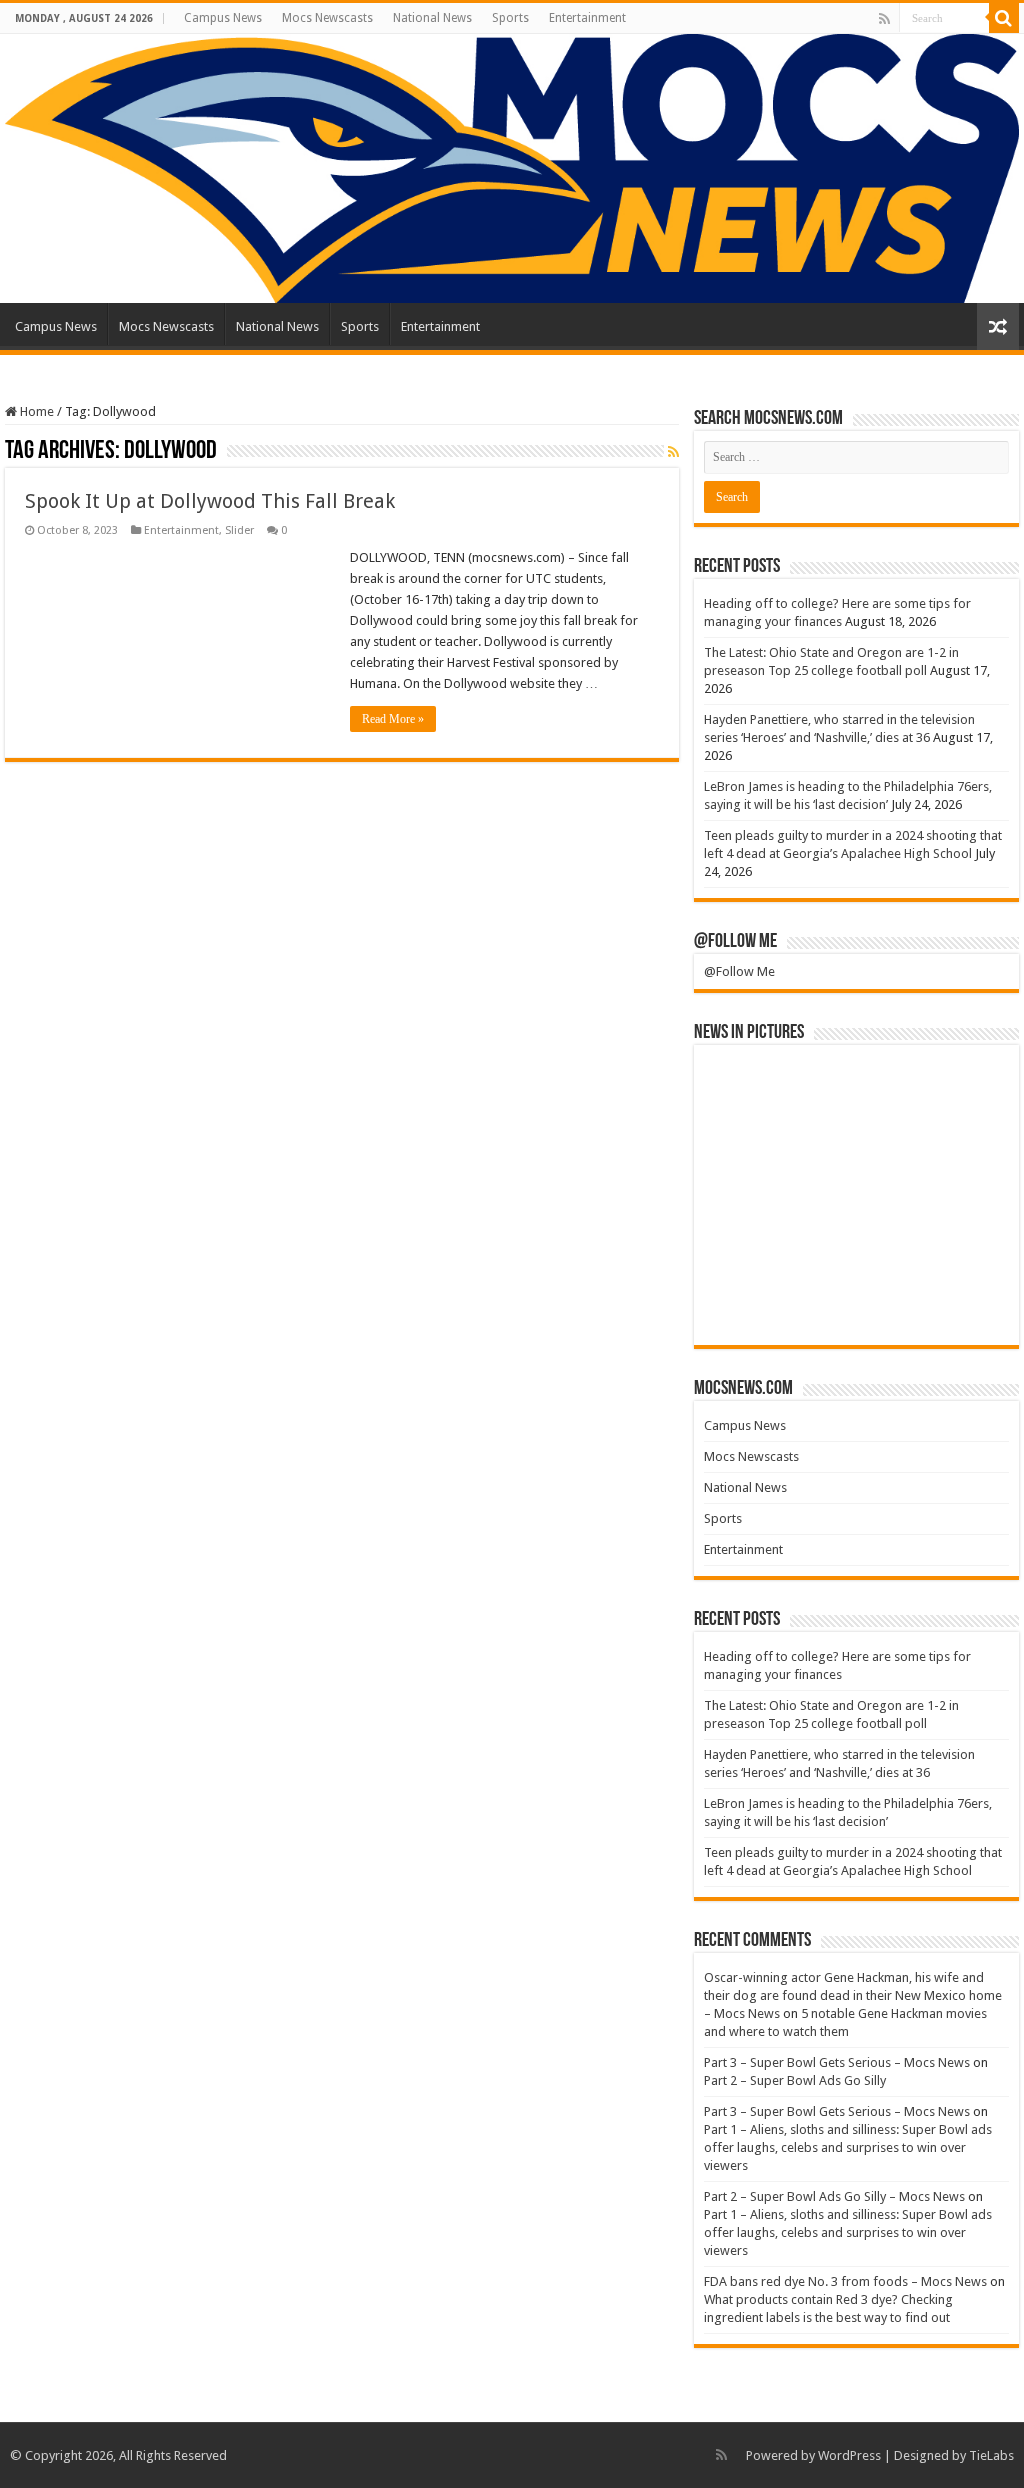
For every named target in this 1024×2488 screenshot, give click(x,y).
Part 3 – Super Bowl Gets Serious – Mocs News (837, 2062)
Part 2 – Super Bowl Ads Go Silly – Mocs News (834, 2196)
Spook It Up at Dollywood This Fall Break (210, 501)
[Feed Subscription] (673, 452)
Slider (239, 530)
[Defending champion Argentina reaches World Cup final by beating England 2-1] (856, 1300)
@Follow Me (735, 942)
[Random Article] (998, 326)
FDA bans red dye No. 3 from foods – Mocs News (845, 2281)
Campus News (223, 18)
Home (35, 411)
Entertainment (587, 18)
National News (432, 18)
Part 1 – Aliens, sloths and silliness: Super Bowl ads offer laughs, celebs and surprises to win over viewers (848, 2147)
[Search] (1004, 18)
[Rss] (884, 19)
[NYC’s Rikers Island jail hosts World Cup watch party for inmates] (957, 1300)
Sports (510, 18)
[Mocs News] (512, 168)
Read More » (393, 719)
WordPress (849, 2455)
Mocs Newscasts (327, 18)
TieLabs (991, 2455)
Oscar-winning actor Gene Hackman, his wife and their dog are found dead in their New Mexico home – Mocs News (853, 1995)
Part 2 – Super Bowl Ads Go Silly (795, 2080)
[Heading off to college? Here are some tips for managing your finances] (754, 1090)
